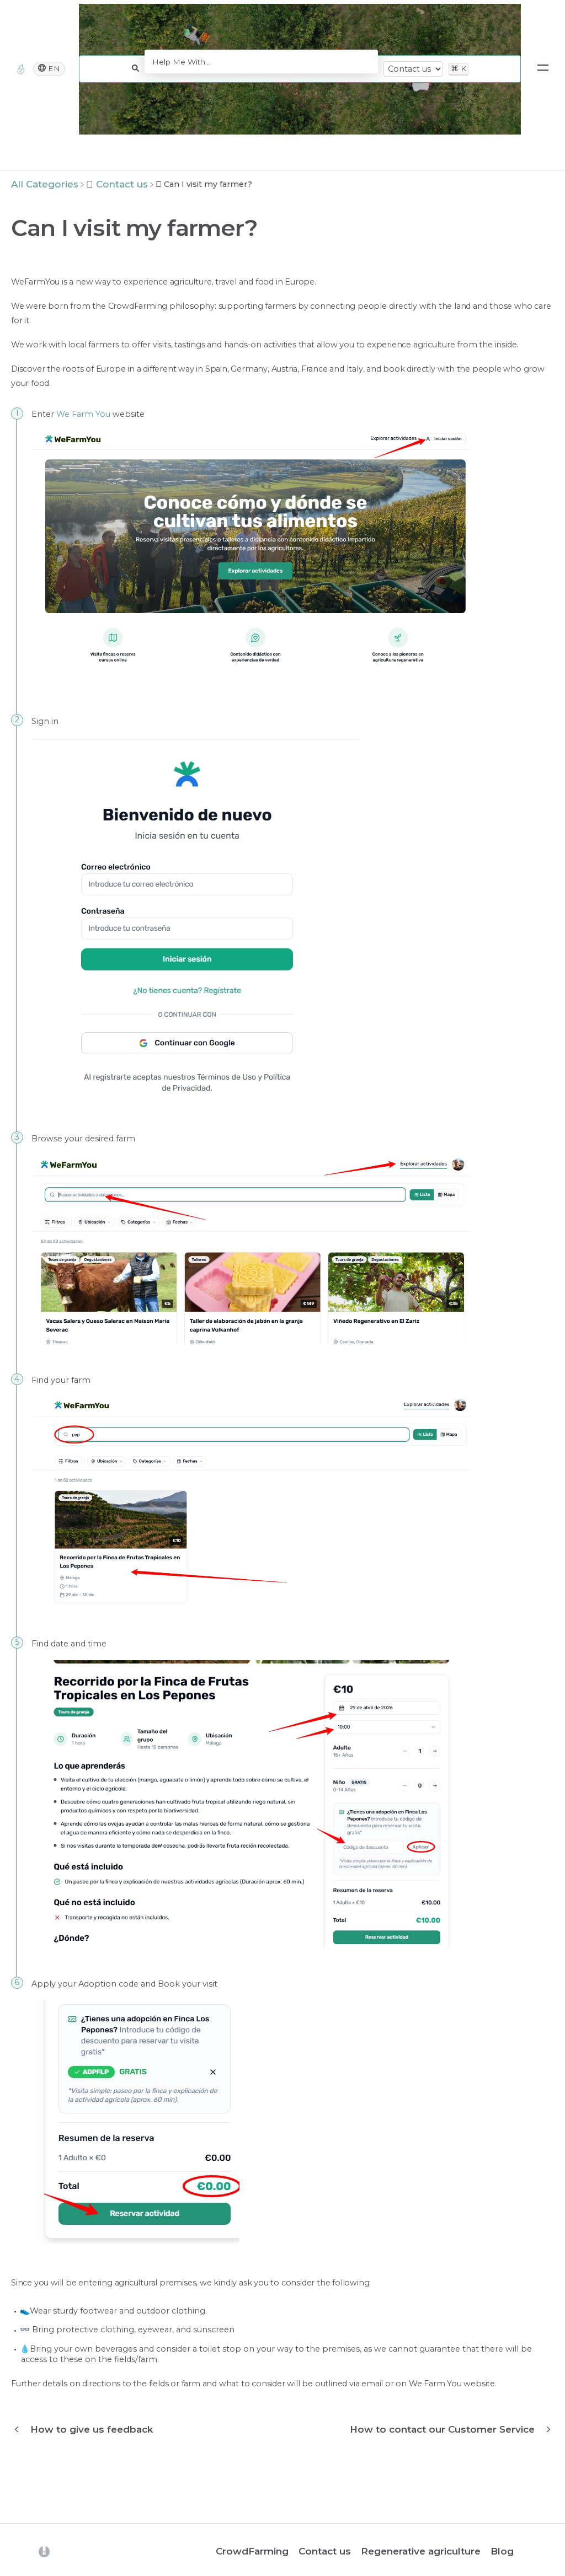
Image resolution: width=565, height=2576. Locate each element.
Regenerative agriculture (421, 2551)
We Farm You (83, 414)
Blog (502, 2551)
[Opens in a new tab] (44, 2551)
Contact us (325, 2551)
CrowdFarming (252, 2551)
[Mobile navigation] (543, 69)
